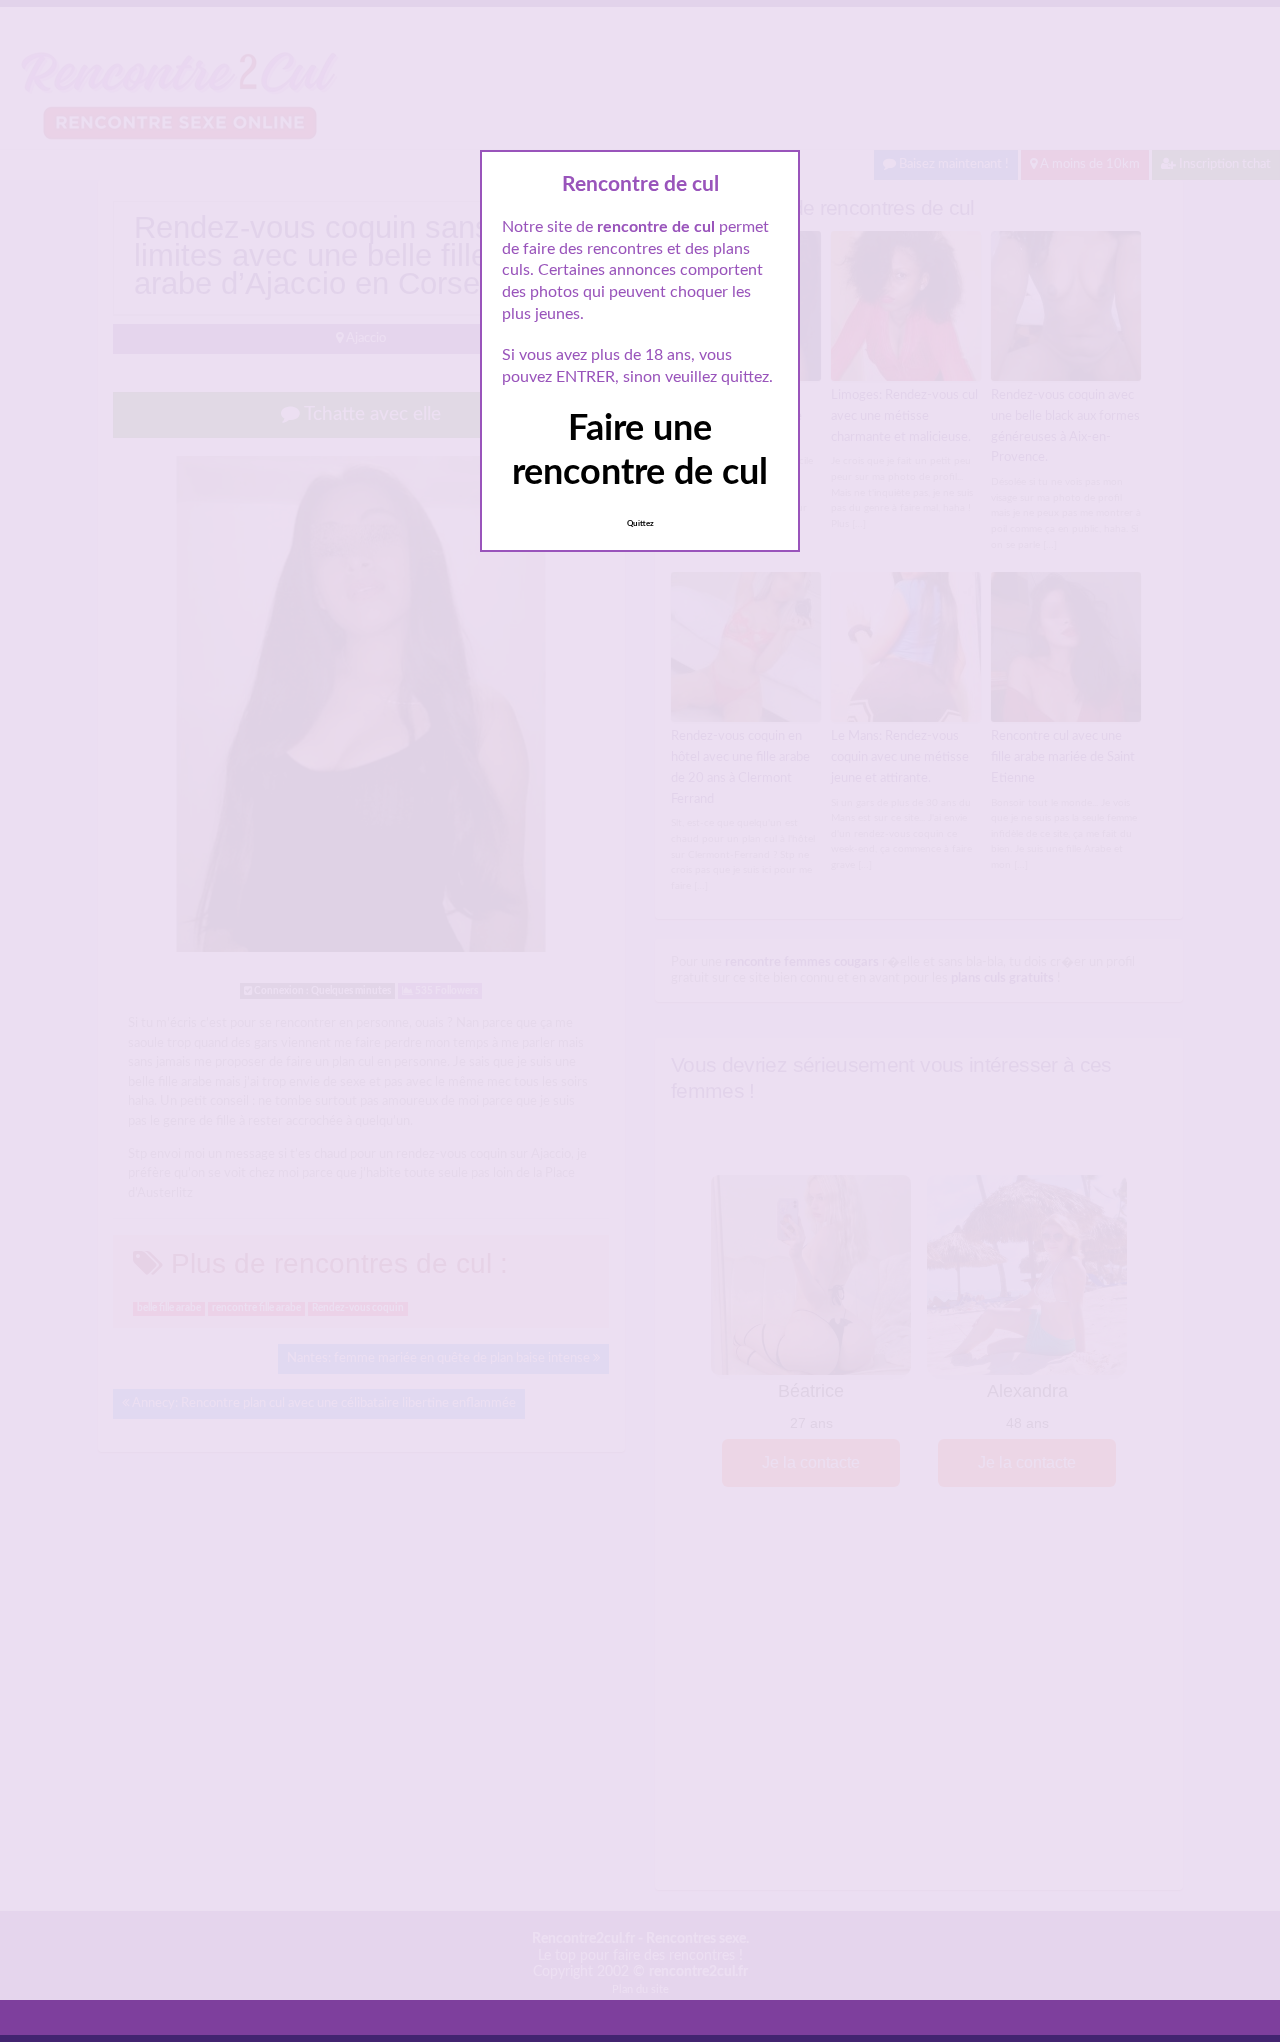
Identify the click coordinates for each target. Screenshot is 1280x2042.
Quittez (640, 524)
